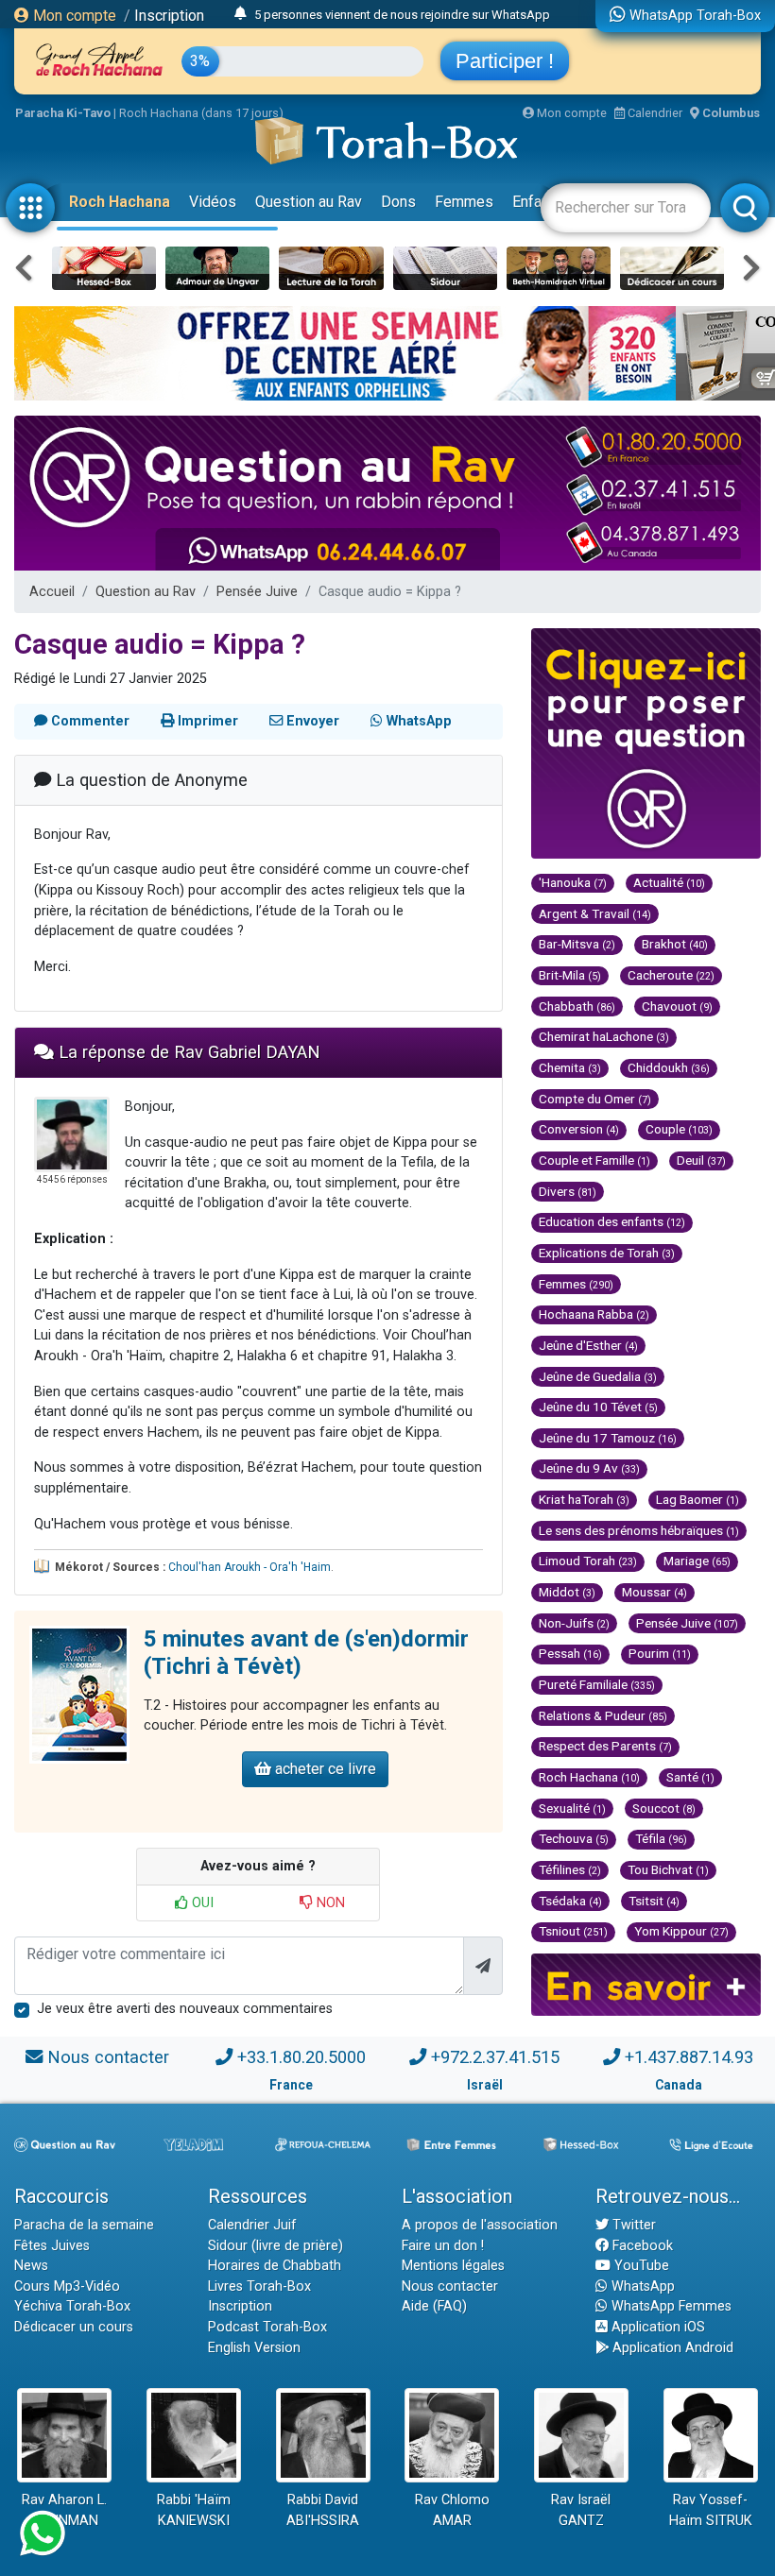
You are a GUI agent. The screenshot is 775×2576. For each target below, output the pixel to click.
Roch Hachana (120, 202)
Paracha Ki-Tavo (63, 113)
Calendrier (654, 113)
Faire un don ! (443, 2246)
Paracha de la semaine (84, 2225)
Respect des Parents (605, 1746)
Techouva (574, 1838)
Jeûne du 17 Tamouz (608, 1438)
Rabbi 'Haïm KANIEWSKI (194, 2510)
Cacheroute (671, 975)
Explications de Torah (607, 1253)
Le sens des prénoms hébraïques (639, 1530)
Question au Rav (309, 202)
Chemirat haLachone (604, 1036)
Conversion (579, 1129)
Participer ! (505, 61)
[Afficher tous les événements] (241, 14)
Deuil (701, 1160)
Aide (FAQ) (434, 2306)
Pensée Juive (257, 592)
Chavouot (677, 1006)
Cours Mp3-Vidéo (67, 2286)
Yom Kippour (681, 1931)
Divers (568, 1191)
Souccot (664, 1808)
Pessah (570, 1653)
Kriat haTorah (584, 1499)
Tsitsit (654, 1901)
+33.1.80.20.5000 (301, 2057)
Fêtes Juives (52, 2246)
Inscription (169, 16)
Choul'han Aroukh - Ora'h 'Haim (250, 1567)
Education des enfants (612, 1221)
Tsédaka (570, 1901)
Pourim (660, 1653)
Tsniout (573, 1931)
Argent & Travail (595, 913)
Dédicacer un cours (74, 2327)
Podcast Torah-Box (267, 2327)
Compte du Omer (595, 1099)
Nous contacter (108, 2057)
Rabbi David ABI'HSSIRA (323, 2510)
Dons (398, 202)
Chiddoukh (669, 1067)
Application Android (671, 2348)
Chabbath (577, 1006)
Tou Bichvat (668, 1869)
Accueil (52, 592)
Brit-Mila (570, 975)
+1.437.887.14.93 (689, 2057)
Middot (567, 1592)
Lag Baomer (697, 1499)
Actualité (669, 882)
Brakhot (675, 944)
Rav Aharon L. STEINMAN (64, 2510)
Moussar (654, 1592)
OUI (201, 1903)
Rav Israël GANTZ (581, 2510)
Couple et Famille (594, 1160)
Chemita (570, 1067)
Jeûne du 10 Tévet (598, 1407)
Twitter (632, 2225)
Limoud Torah (588, 1561)
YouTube (640, 2266)
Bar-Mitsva (577, 944)
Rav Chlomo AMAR (452, 2510)
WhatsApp (641, 2286)
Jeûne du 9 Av (589, 1468)
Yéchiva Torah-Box (72, 2306)
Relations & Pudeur (603, 1715)
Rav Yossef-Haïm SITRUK (711, 2510)
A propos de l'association (480, 2225)
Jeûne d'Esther (588, 1345)
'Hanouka (573, 882)
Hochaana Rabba (594, 1314)
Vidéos (213, 202)
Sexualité (572, 1808)
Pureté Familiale (597, 1684)
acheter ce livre (324, 1769)
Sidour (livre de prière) (276, 2246)
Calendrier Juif (252, 2225)
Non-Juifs (574, 1623)
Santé (690, 1777)
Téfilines (570, 1869)
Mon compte (73, 16)
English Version (254, 2348)
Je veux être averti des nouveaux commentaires (185, 2009)
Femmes (464, 202)
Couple (679, 1129)
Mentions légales (453, 2266)
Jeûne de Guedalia (598, 1376)
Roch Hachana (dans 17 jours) (201, 113)
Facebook (641, 2246)
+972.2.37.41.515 (495, 2057)
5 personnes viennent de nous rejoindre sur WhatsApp (402, 15)
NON (329, 1903)
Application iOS (656, 2327)
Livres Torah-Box (259, 2286)
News (31, 2266)
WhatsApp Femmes (670, 2306)
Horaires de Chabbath (275, 2266)
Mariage (697, 1561)
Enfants (537, 202)
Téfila (661, 1838)
